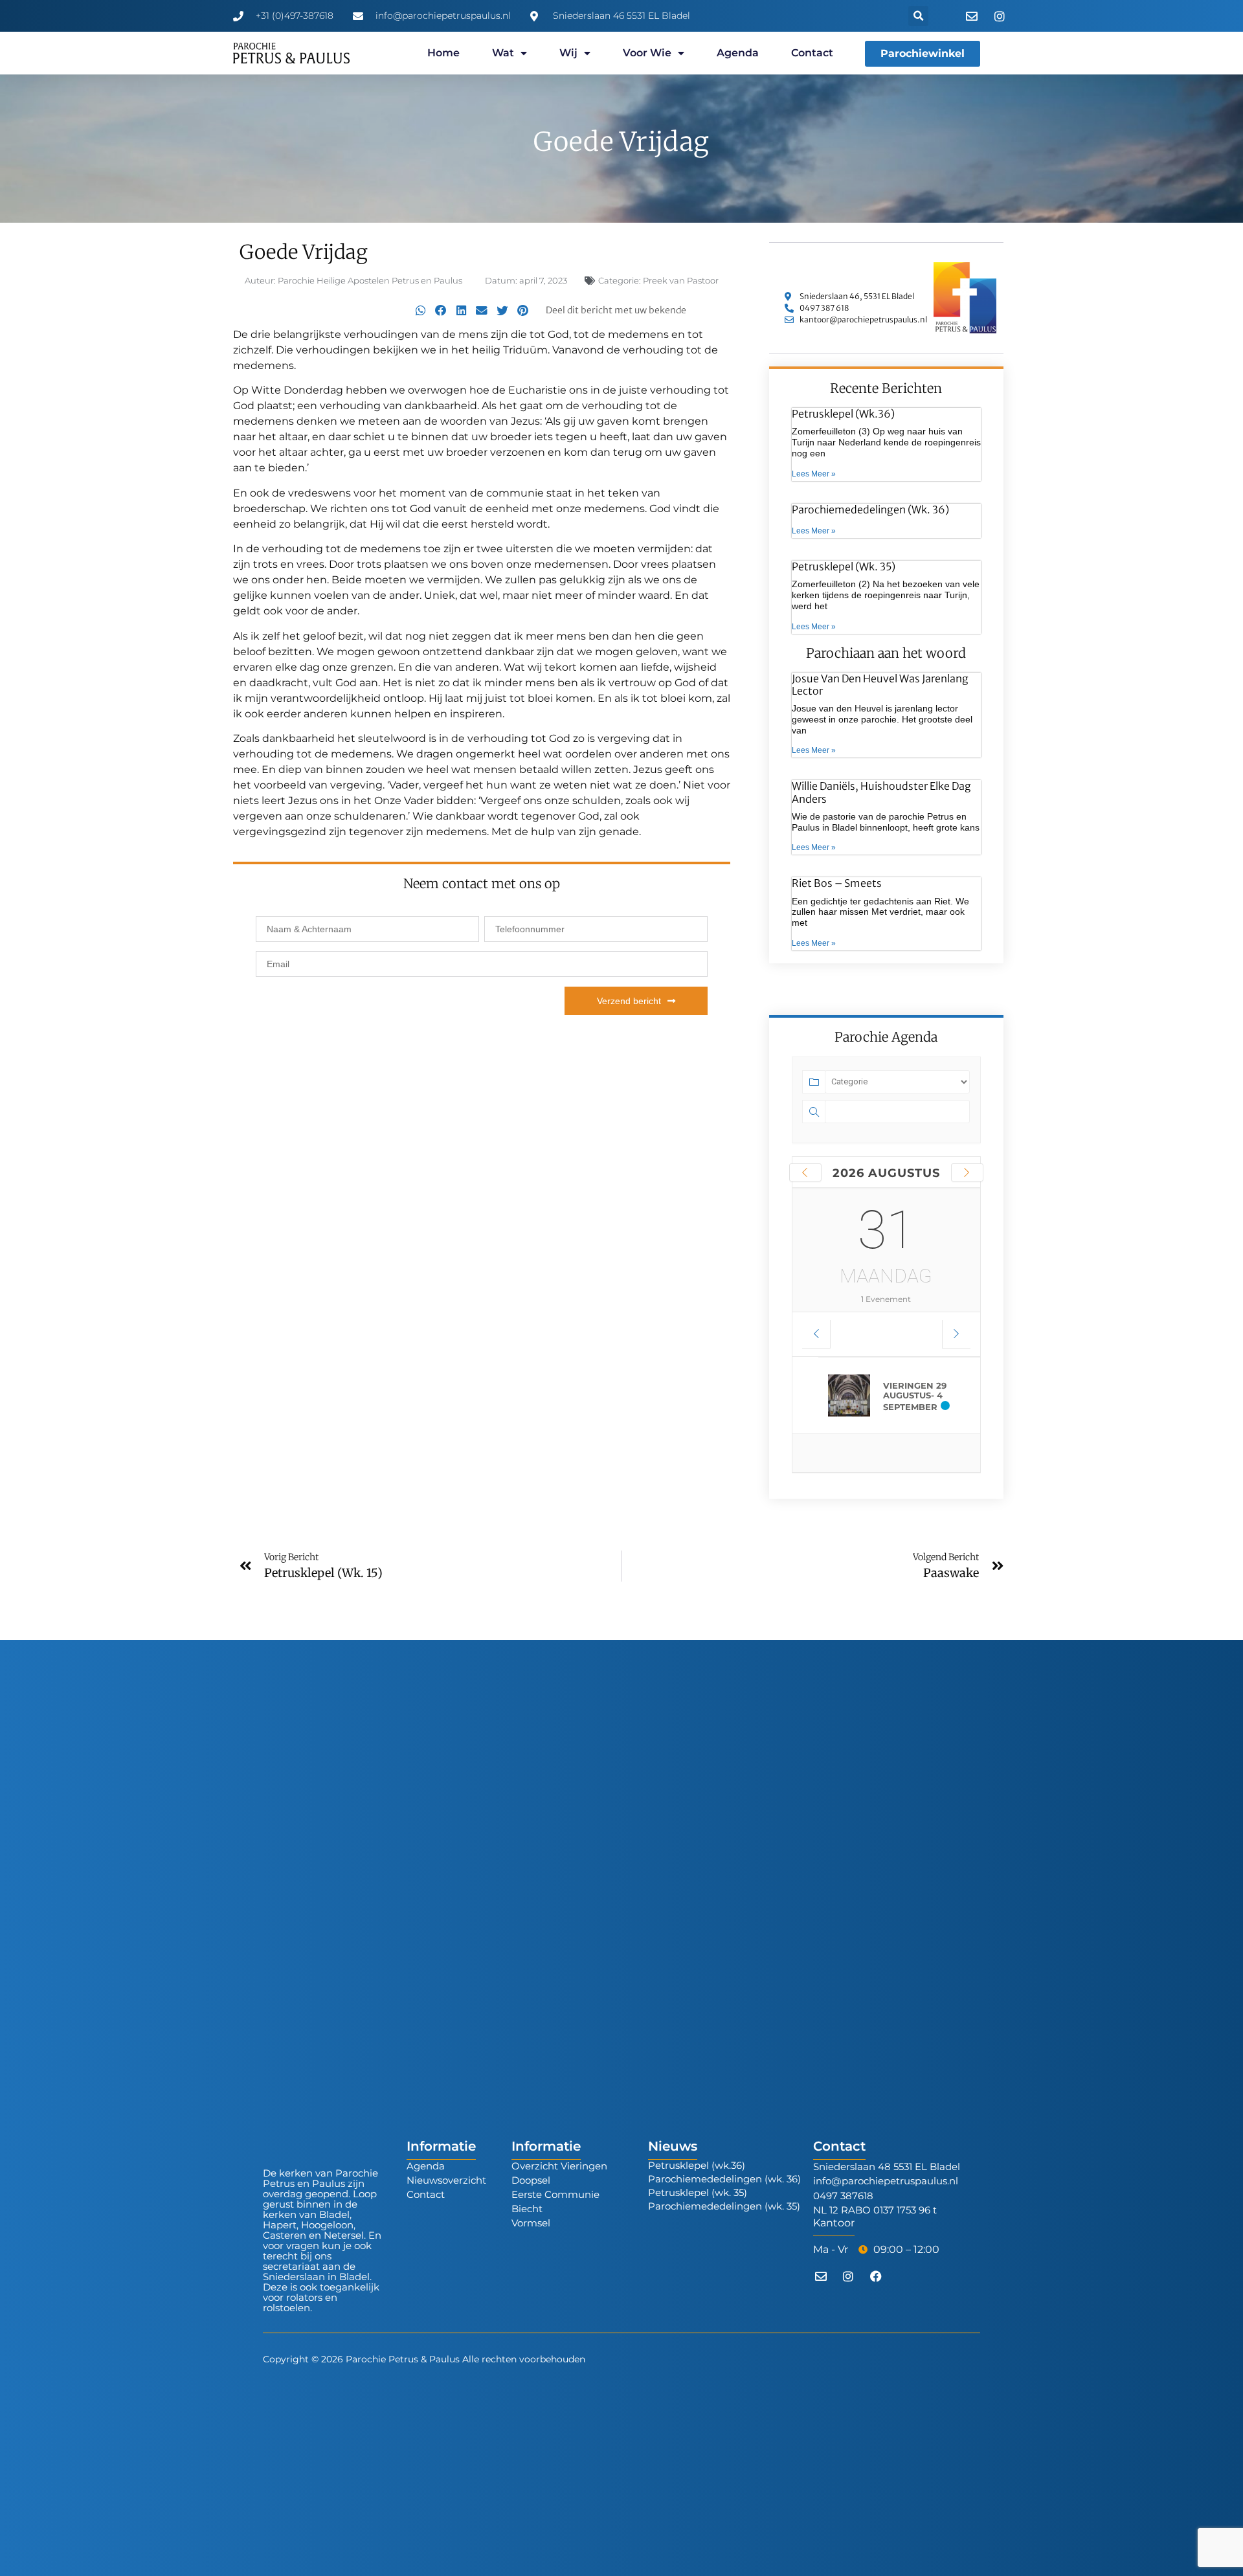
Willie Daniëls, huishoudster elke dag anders (881, 792)
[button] (918, 16)
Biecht (527, 2209)
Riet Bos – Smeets (837, 883)
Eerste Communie (555, 2194)
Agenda (738, 53)
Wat (503, 53)
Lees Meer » (814, 474)
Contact (812, 53)
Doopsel (531, 2180)
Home (443, 53)
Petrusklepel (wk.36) (843, 414)
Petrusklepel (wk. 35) (844, 566)
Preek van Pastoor (681, 280)
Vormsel (531, 2223)
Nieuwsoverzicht (446, 2180)
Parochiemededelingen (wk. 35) (724, 2206)
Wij (568, 53)
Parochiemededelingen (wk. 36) (870, 510)
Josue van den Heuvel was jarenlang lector (880, 685)
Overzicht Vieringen (559, 2166)
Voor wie (647, 53)
